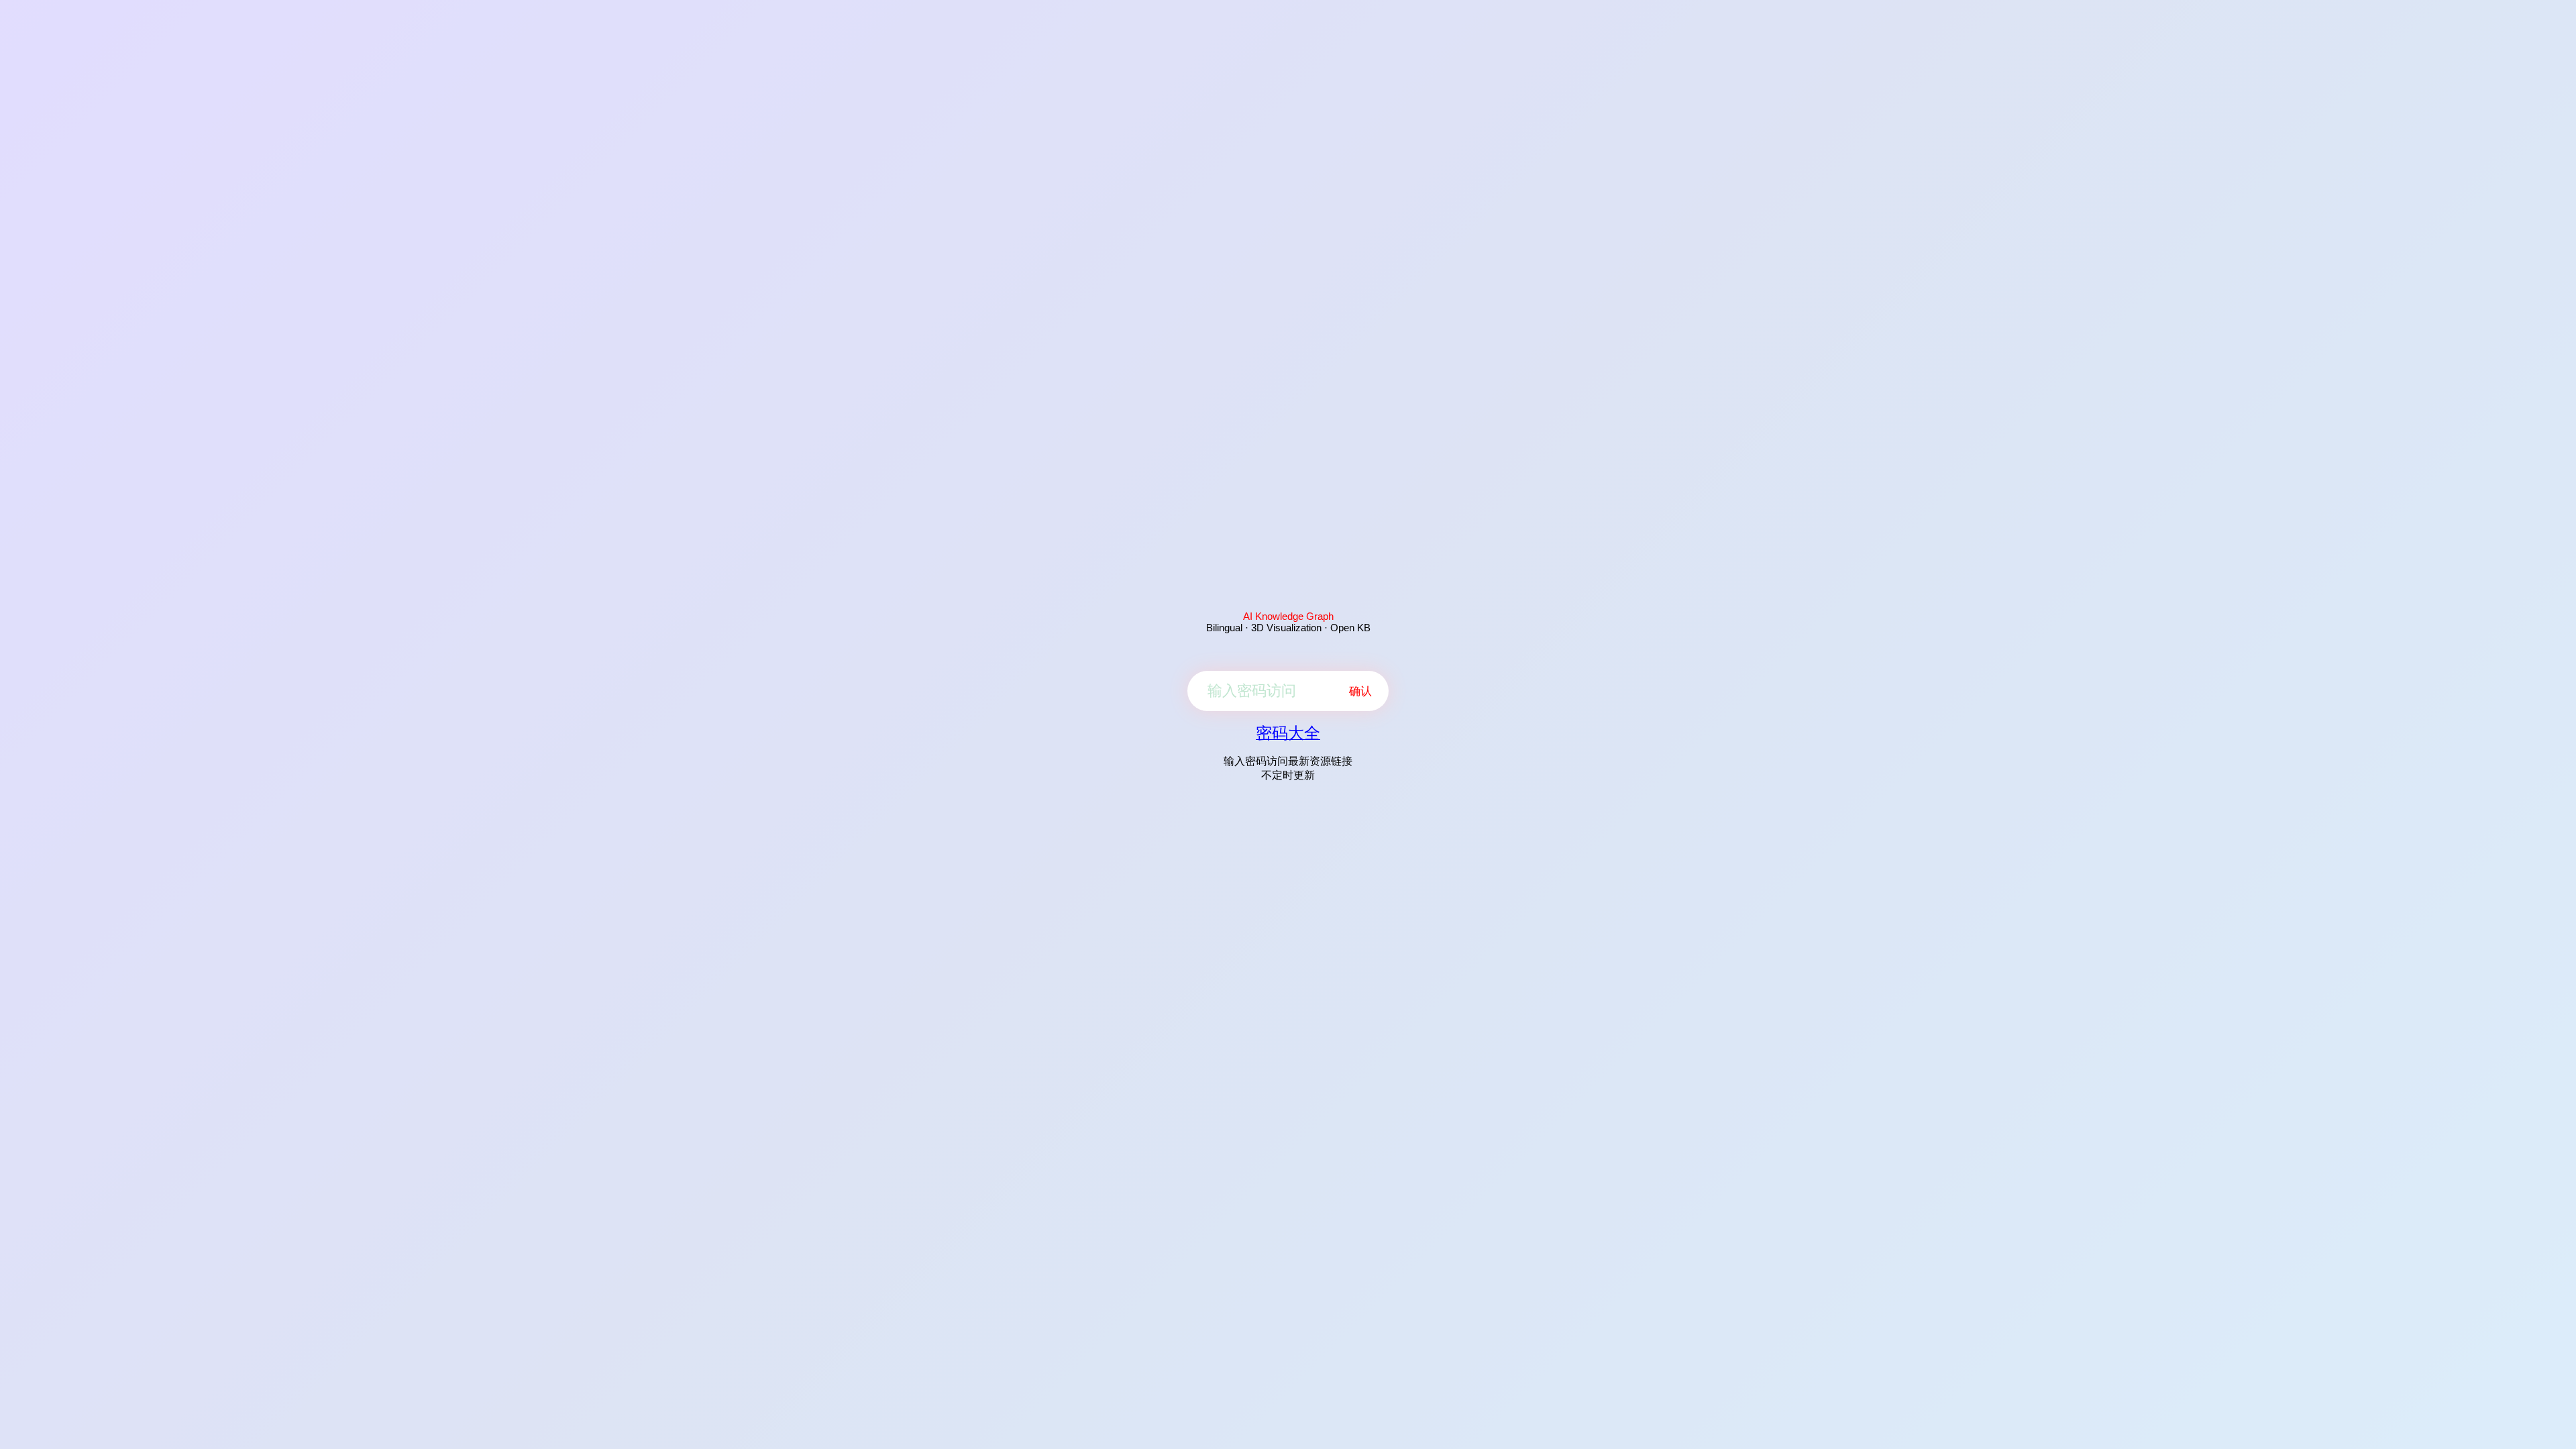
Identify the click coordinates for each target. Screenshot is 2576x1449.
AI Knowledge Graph (1288, 616)
